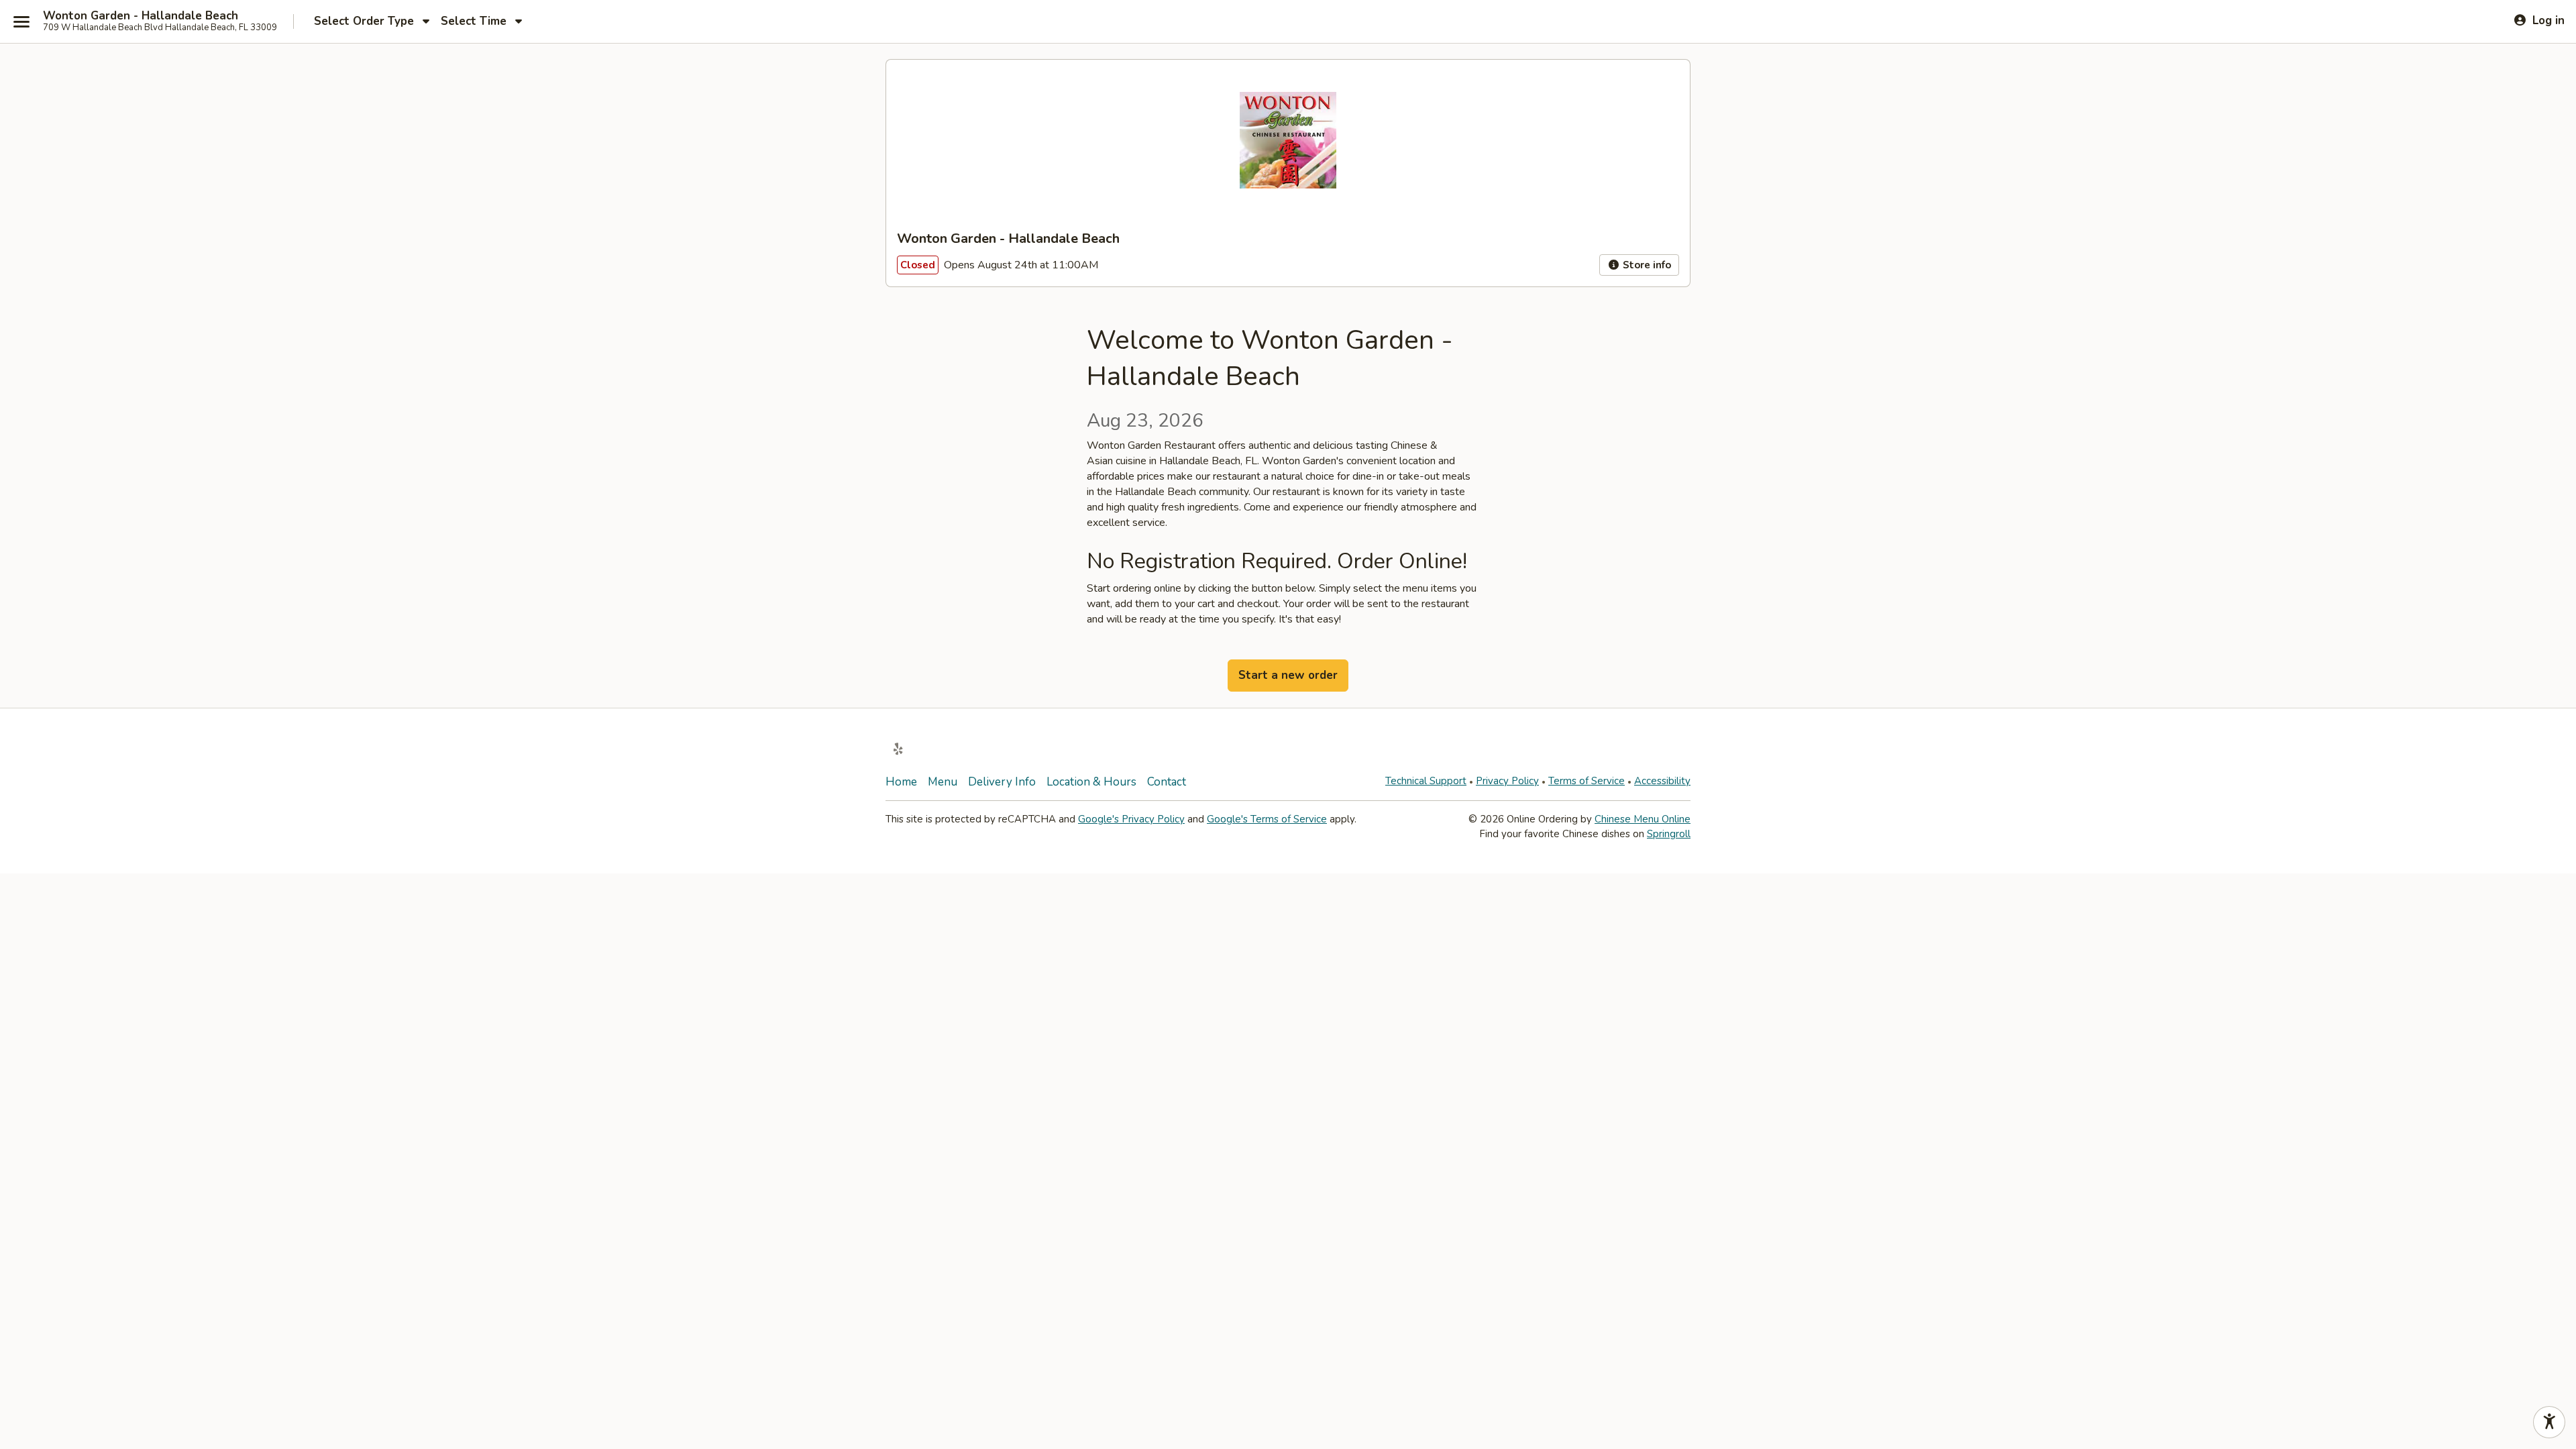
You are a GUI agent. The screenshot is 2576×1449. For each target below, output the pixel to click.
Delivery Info (1002, 782)
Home (901, 782)
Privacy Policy (1507, 781)
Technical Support (1426, 781)
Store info (1646, 265)
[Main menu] (21, 21)
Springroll (1669, 834)
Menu (943, 782)
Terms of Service (1587, 781)
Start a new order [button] (1288, 675)
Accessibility (1662, 781)
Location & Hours (1091, 782)
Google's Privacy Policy (1131, 819)
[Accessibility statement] (2549, 1422)
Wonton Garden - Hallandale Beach (141, 16)
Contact (1167, 782)
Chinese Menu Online (1643, 819)
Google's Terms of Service (1267, 819)
